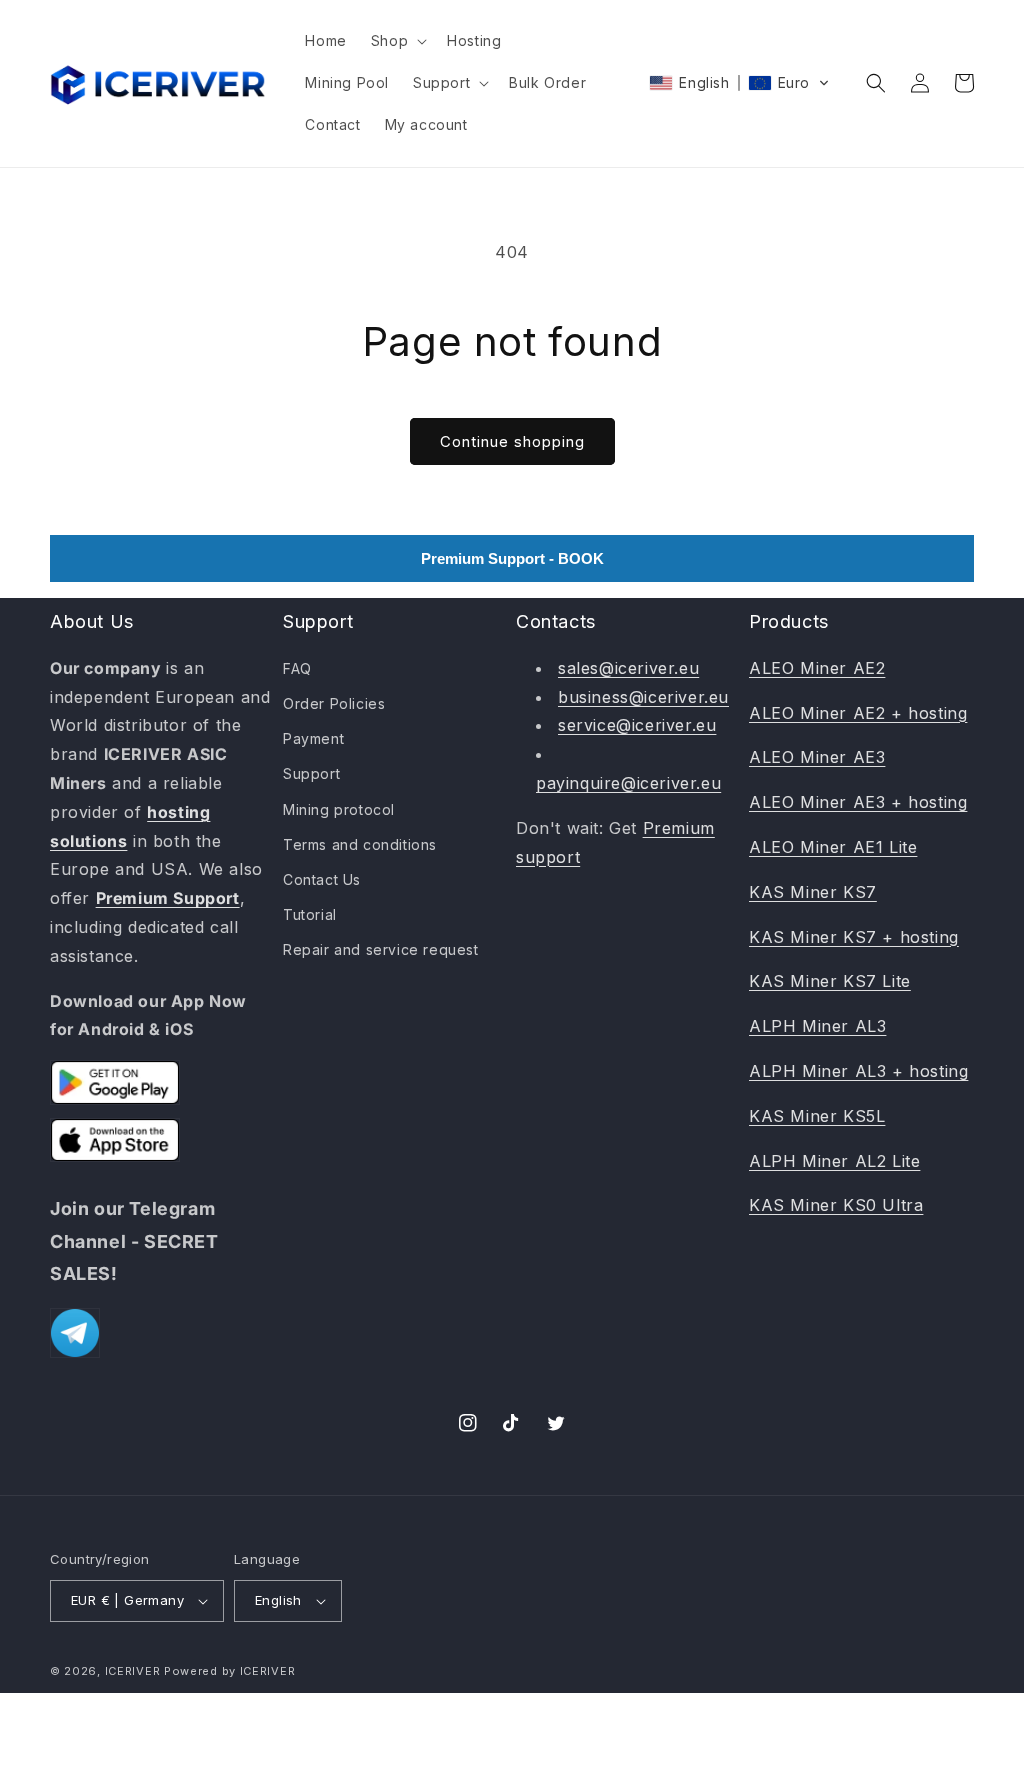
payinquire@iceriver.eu (628, 783)
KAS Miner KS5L (817, 1116)
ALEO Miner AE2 (817, 668)
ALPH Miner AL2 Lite (834, 1161)
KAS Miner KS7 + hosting (854, 937)
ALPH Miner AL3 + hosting (858, 1071)
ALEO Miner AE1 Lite (833, 847)
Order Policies (334, 703)
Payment (313, 738)
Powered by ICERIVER (229, 1671)
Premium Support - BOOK (512, 558)
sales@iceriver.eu (628, 668)
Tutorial (310, 914)
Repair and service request (381, 949)
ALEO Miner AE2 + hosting (858, 713)
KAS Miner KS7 (813, 892)
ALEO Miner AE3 (817, 757)
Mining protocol (339, 809)
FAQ (297, 668)
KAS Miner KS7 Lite (830, 981)
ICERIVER (133, 1671)
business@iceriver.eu (643, 697)
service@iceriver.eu (637, 725)
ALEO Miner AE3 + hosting (858, 802)
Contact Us (322, 879)
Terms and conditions (360, 844)
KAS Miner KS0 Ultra (836, 1205)
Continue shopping (512, 441)
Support (311, 773)
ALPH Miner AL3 (817, 1026)
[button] (397, 41)
